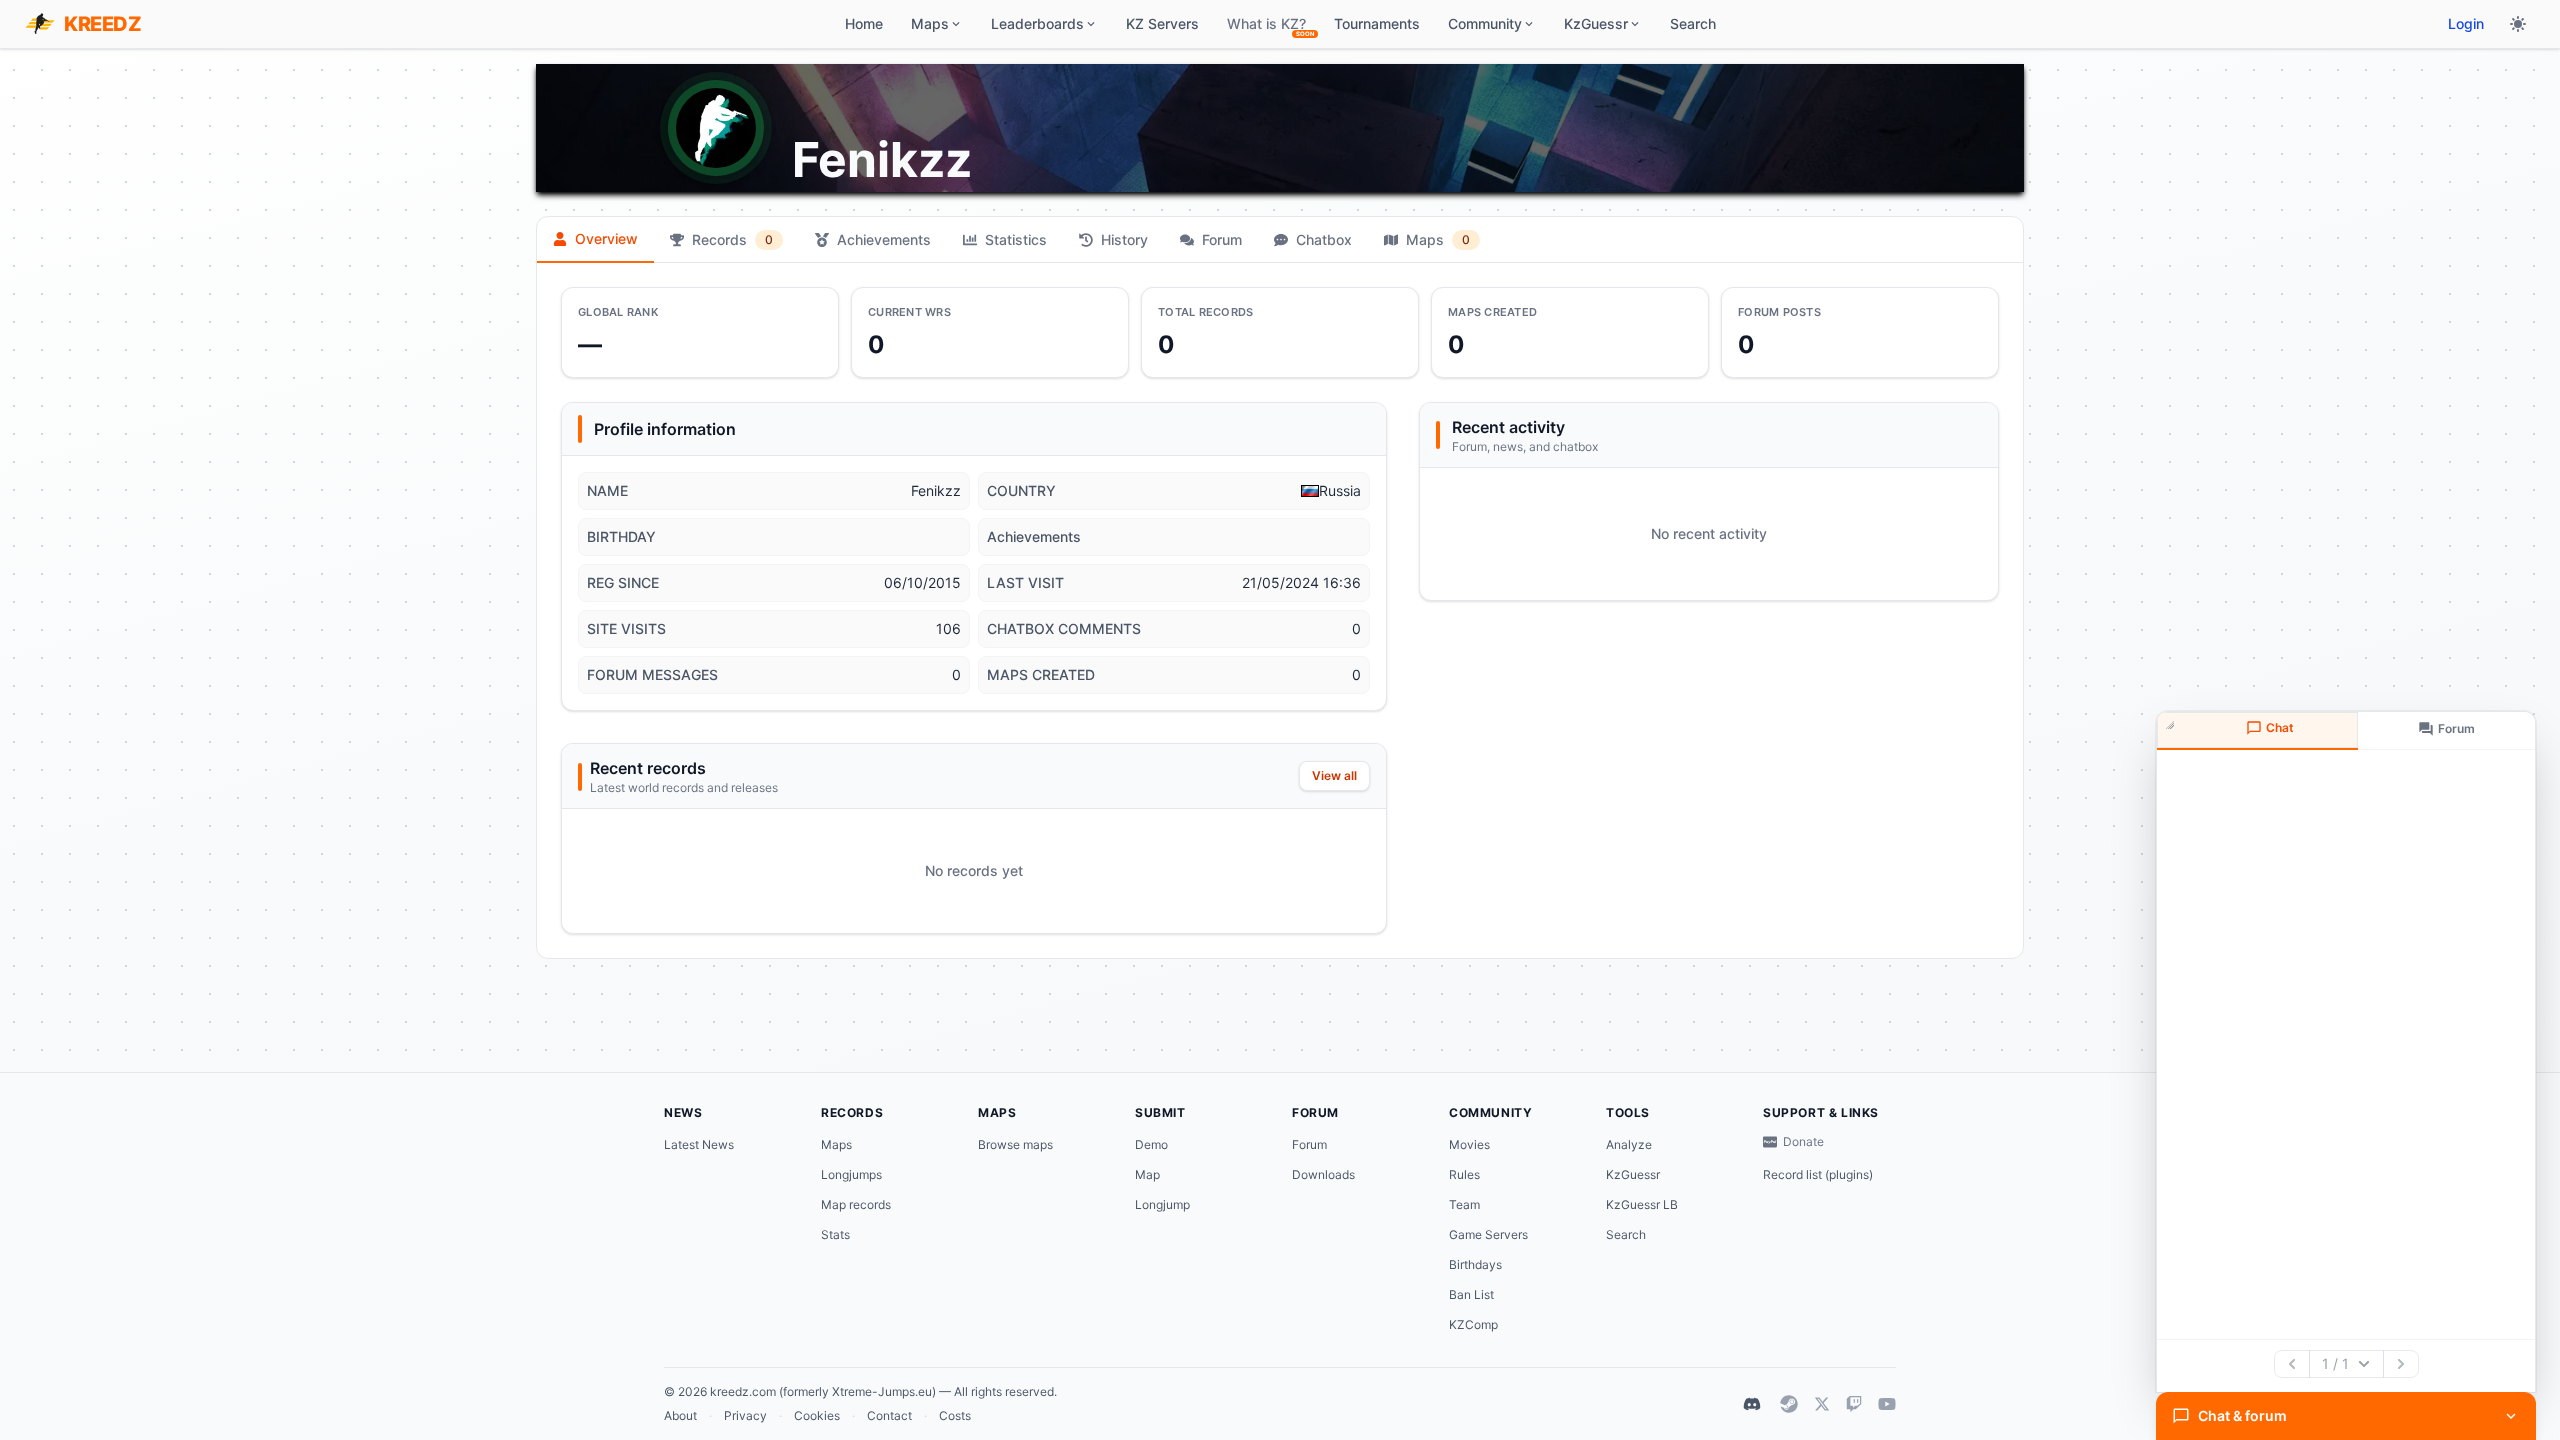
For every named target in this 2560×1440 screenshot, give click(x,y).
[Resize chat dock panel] (2172, 727)
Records (732, 239)
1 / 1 (2335, 1363)
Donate (1803, 1141)
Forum (1222, 239)
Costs (955, 1415)
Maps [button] (930, 23)
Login (2466, 23)
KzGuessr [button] (1596, 23)
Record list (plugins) (1818, 1174)
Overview (606, 238)
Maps (1438, 239)
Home (864, 23)
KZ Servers (1162, 23)
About (680, 1415)
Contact (889, 1415)
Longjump (1162, 1204)
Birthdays (1475, 1264)
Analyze (1629, 1144)
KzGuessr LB (1642, 1204)
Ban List (1471, 1294)
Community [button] (1485, 23)
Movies (1469, 1144)
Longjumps (851, 1174)
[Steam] (1789, 1404)
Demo (1151, 1144)
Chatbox (1324, 239)
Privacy (745, 1415)
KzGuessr (1633, 1174)
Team (1464, 1204)
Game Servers (1488, 1234)
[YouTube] (1887, 1404)
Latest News (699, 1144)
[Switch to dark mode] (2518, 24)
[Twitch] (1854, 1404)
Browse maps (1015, 1144)
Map (1147, 1174)
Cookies (817, 1415)
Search (1693, 23)
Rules (1464, 1174)
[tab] (2257, 731)
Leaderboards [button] (1037, 23)
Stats (835, 1234)
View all (1334, 775)
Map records (856, 1204)
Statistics (1016, 239)
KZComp (1473, 1324)
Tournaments (1377, 23)
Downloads (1323, 1174)
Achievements (884, 239)
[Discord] (1752, 1404)
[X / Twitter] (1822, 1404)
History (1124, 239)
